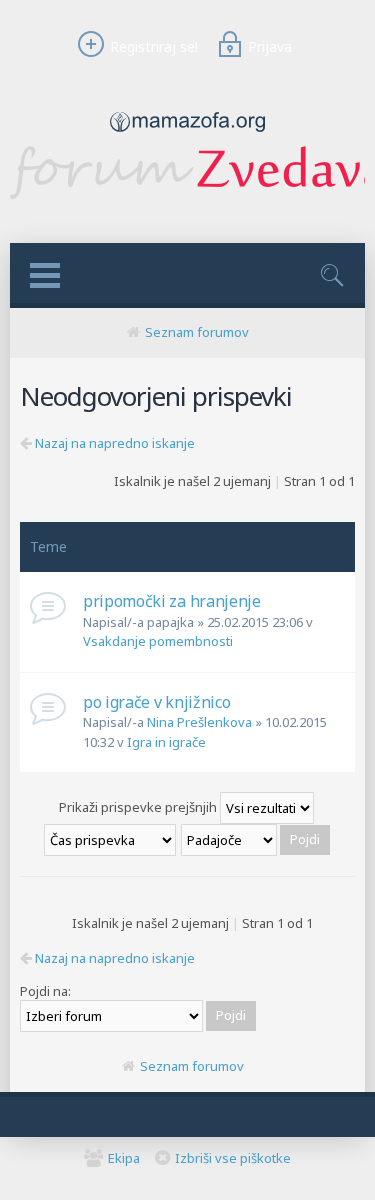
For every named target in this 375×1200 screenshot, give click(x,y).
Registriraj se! (153, 46)
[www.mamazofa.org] (187, 137)
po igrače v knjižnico (156, 702)
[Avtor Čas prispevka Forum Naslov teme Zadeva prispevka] (111, 839)
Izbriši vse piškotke (233, 1158)
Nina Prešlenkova (199, 722)
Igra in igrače (166, 742)
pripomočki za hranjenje (172, 601)
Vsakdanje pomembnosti (158, 641)
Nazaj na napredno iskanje (115, 443)
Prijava (270, 46)
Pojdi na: (45, 991)
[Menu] (45, 275)
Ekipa (124, 1158)
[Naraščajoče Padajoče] (256, 839)
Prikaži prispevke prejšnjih (139, 807)
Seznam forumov (197, 332)
